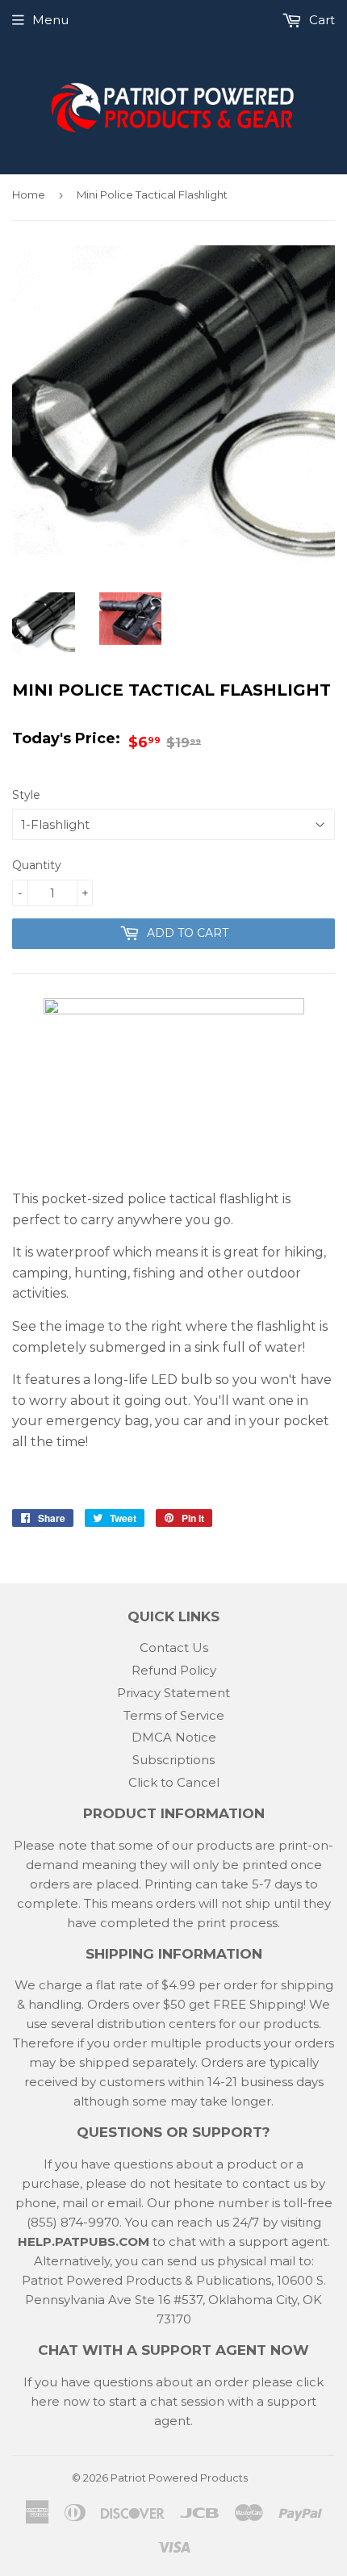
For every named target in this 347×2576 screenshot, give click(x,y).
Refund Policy (174, 1670)
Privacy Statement (173, 1693)
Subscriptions (173, 1760)
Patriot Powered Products (179, 2478)
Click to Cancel (174, 1782)
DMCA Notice (174, 1737)
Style (26, 795)
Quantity (37, 865)
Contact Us (174, 1648)
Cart (320, 20)
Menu (50, 20)
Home (29, 194)
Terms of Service (174, 1715)
